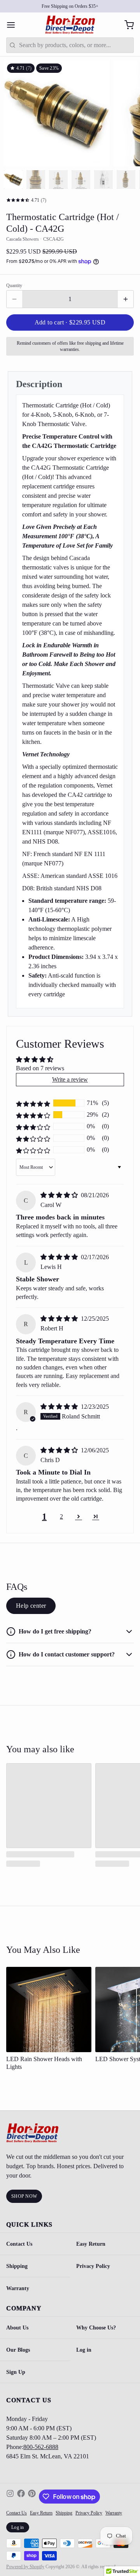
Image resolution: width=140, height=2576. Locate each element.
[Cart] (126, 25)
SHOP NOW (24, 2196)
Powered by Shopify (25, 2567)
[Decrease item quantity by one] (14, 299)
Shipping (17, 2266)
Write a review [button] (70, 1079)
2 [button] (61, 1516)
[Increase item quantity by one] (126, 299)
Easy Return (91, 2244)
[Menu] (14, 25)
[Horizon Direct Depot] (70, 25)
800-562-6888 (41, 2447)
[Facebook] (21, 2497)
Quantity (14, 285)
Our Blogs (18, 2350)
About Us (17, 2328)
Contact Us (19, 2244)
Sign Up (16, 2372)
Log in (84, 2350)
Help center (31, 1606)
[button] (70, 322)
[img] (60, 1195)
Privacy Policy (93, 2266)
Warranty (18, 2288)
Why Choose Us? (96, 2328)
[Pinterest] (32, 2497)
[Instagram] (10, 2497)
